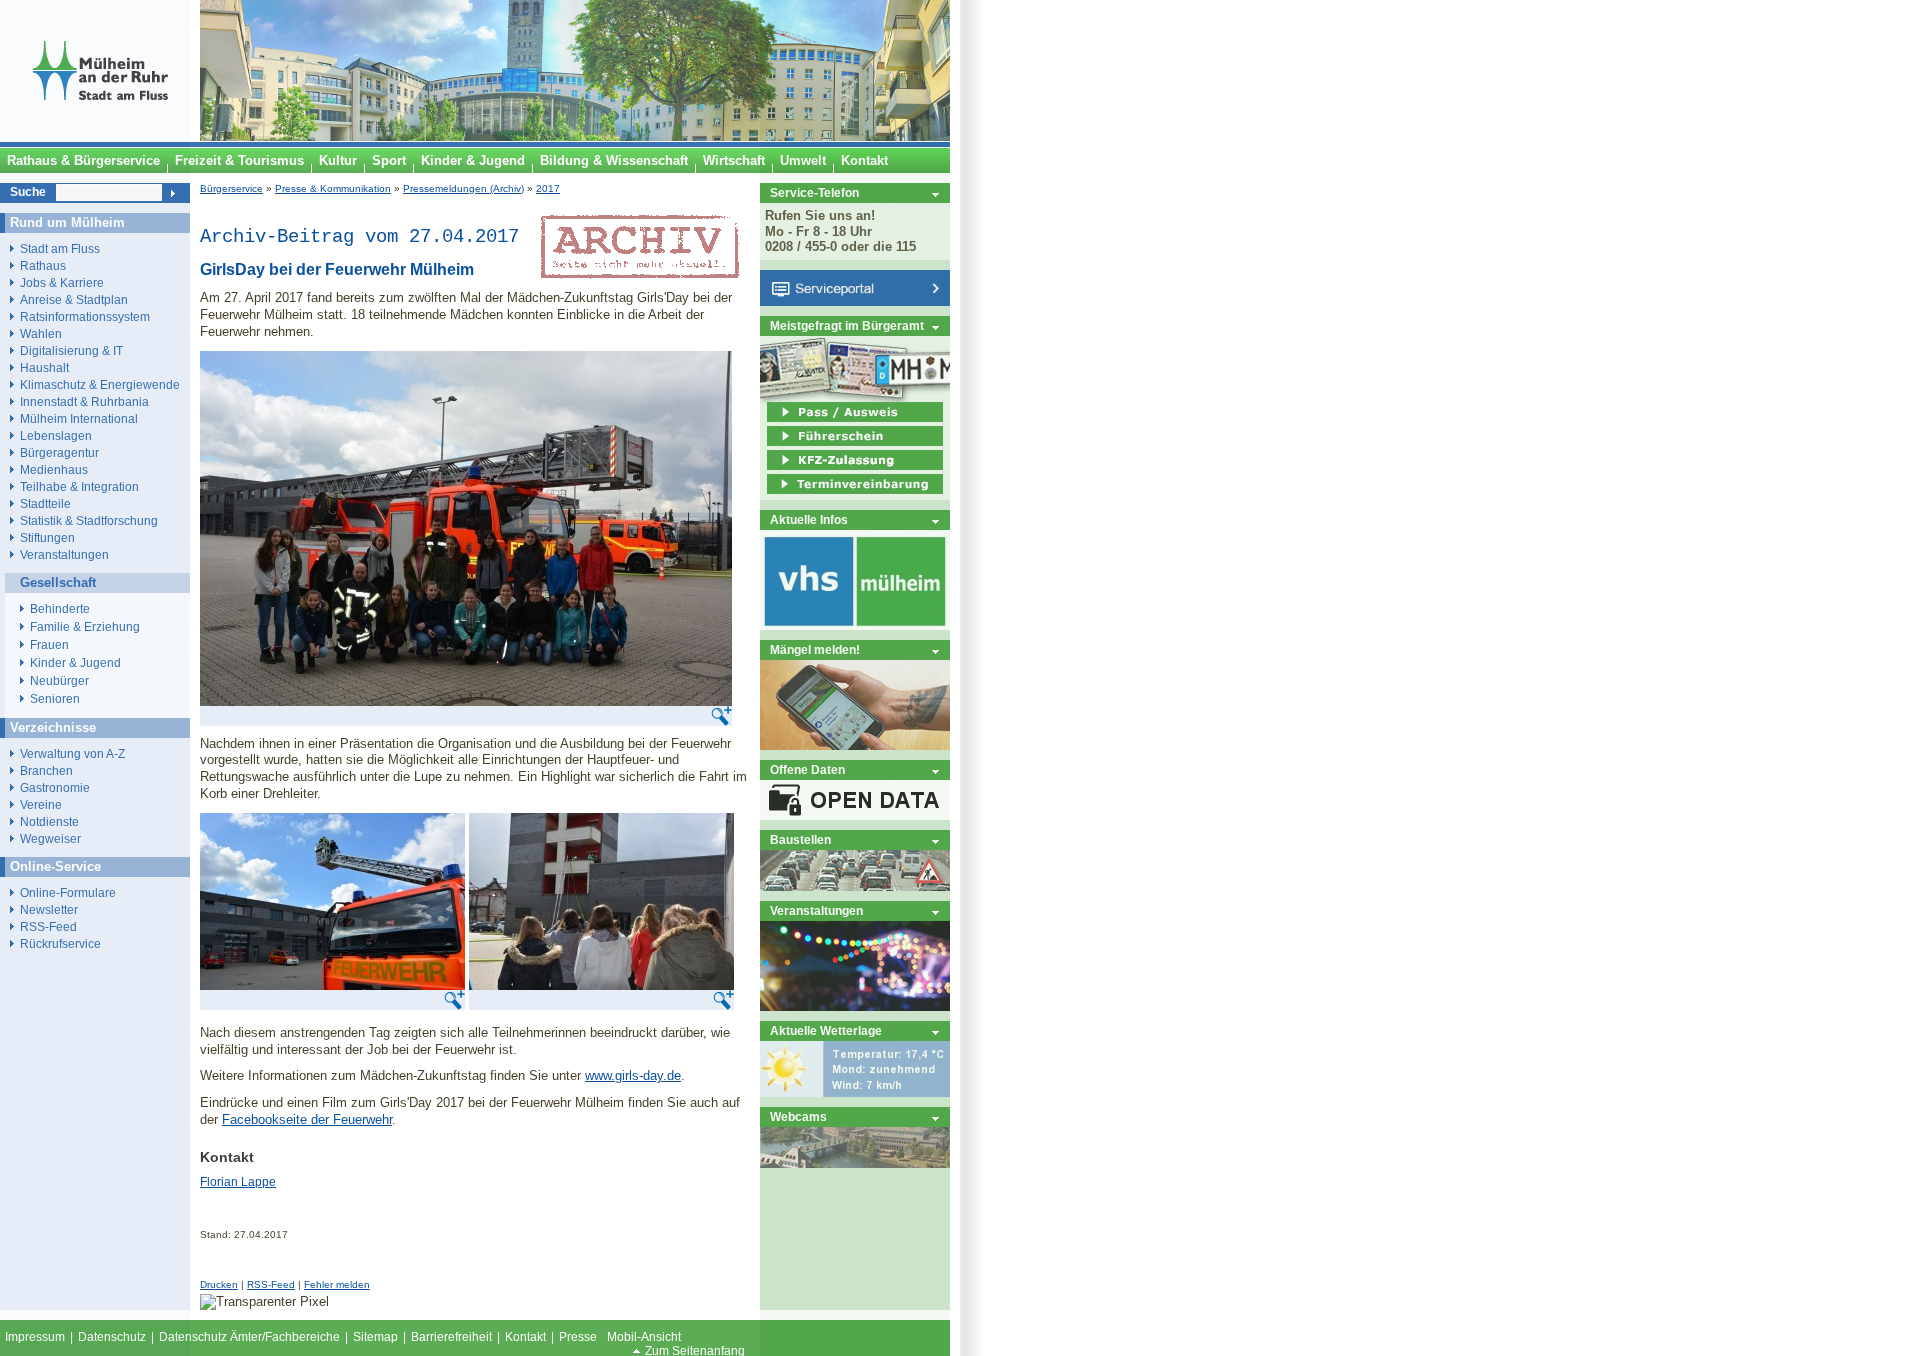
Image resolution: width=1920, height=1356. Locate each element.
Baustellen (800, 839)
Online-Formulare (68, 892)
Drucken (219, 1284)
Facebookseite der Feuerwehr (307, 1119)
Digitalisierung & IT (71, 350)
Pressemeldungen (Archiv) (463, 188)
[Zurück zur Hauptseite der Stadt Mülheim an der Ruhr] (100, 137)
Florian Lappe (238, 1182)
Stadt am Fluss (60, 248)
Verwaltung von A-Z (72, 753)
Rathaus (43, 265)
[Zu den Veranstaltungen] (855, 1006)
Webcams (798, 1116)
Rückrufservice (60, 943)
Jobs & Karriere (62, 282)
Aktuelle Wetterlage (826, 1030)
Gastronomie (55, 787)
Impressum (35, 1337)
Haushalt (44, 367)
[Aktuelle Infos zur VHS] (855, 625)
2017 (548, 188)
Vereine (41, 804)
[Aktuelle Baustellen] (855, 886)
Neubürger (59, 681)
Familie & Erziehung (85, 627)
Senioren (55, 699)
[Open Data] (855, 815)
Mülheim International (79, 418)
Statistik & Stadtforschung (89, 520)
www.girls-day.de (633, 1075)
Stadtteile (45, 503)
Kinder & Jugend (75, 663)
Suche (28, 192)
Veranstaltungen (816, 910)
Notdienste (49, 821)
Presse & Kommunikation (333, 188)
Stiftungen (47, 537)
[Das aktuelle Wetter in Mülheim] (855, 1092)
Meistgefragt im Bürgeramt (847, 325)
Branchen (46, 770)
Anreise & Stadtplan (74, 299)
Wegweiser (50, 838)
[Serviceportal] (855, 301)
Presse (578, 1337)
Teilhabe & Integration (79, 486)
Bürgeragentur (59, 452)
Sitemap (375, 1337)
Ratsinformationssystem (85, 316)
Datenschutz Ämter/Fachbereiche (249, 1337)
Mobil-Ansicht (644, 1337)
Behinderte (60, 609)
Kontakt (525, 1337)
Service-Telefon (814, 192)
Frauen (49, 645)
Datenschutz (112, 1337)
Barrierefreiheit (451, 1337)
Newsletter (49, 909)
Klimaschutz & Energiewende (100, 384)
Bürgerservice (231, 188)
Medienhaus (54, 469)
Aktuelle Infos (809, 519)
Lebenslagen (56, 435)
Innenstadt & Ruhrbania (84, 401)
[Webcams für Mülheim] (855, 1163)
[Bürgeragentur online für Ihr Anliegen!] (855, 745)
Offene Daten (807, 769)
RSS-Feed (271, 1284)
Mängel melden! (815, 649)
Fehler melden (337, 1284)
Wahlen (41, 333)
